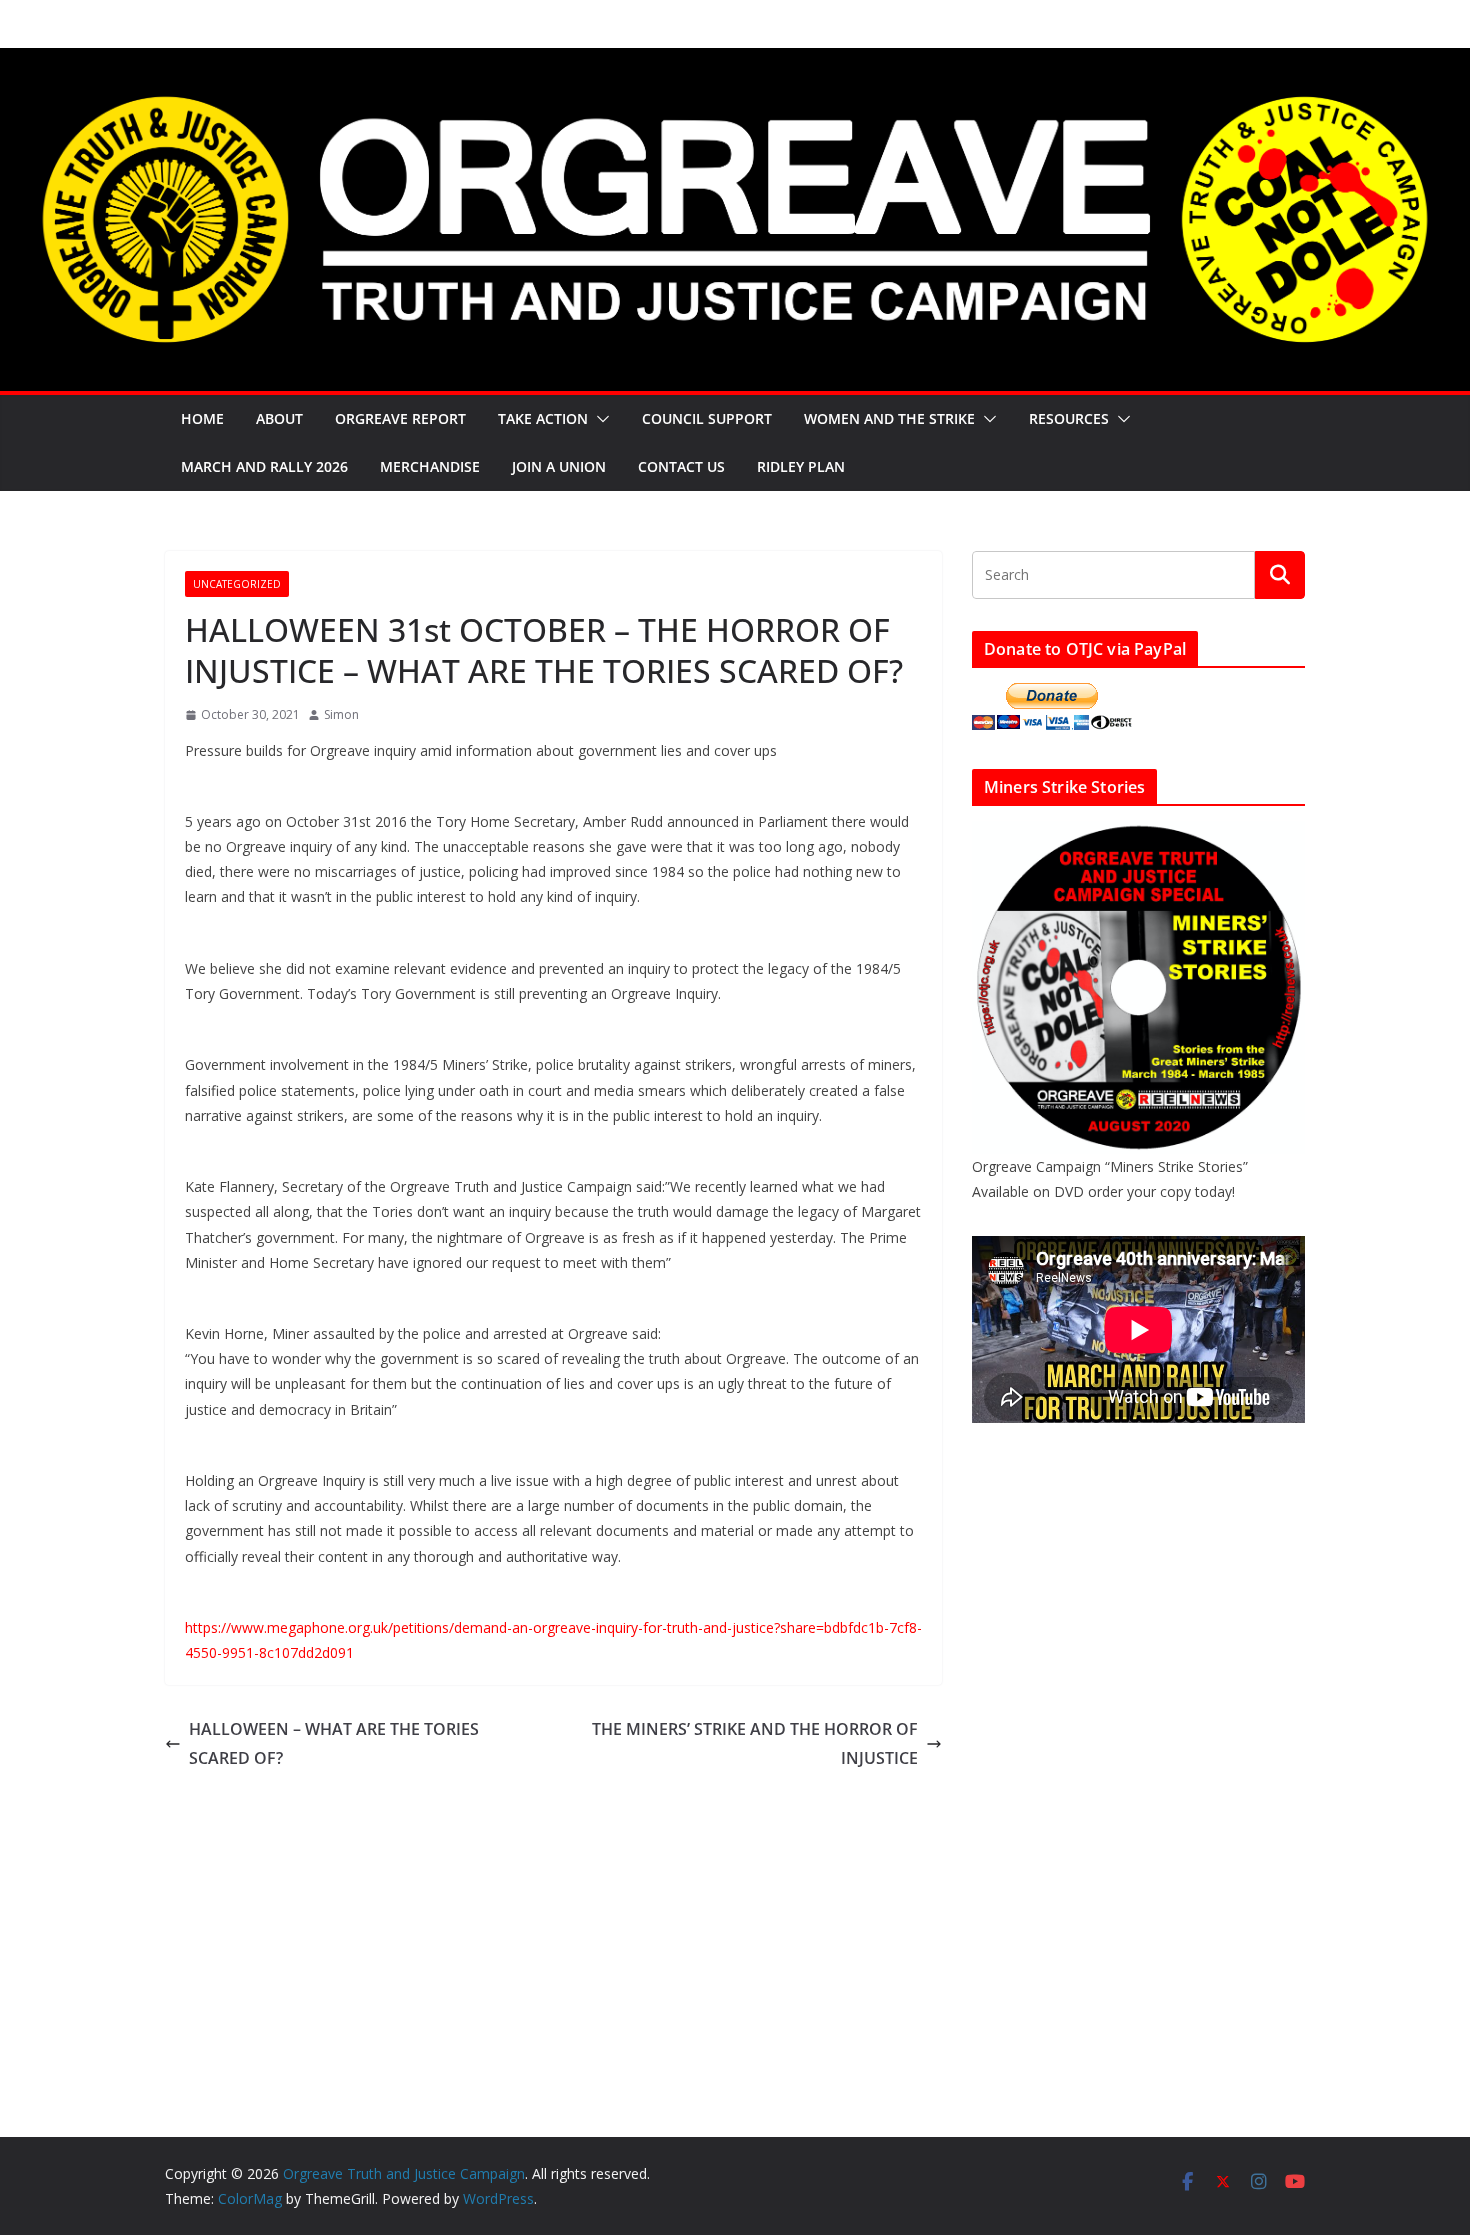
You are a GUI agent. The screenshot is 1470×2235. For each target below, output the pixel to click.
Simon (341, 714)
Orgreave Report (400, 418)
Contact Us (681, 466)
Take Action (543, 418)
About (279, 418)
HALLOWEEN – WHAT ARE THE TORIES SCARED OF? (334, 1743)
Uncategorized (237, 584)
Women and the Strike (889, 418)
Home (202, 418)
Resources (1069, 418)
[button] (599, 419)
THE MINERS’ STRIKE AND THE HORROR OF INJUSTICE (755, 1743)
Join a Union (559, 466)
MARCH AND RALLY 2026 (264, 466)
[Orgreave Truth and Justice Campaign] (735, 62)
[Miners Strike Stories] (1138, 833)
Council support (707, 418)
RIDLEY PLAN (801, 466)
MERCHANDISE (430, 466)
